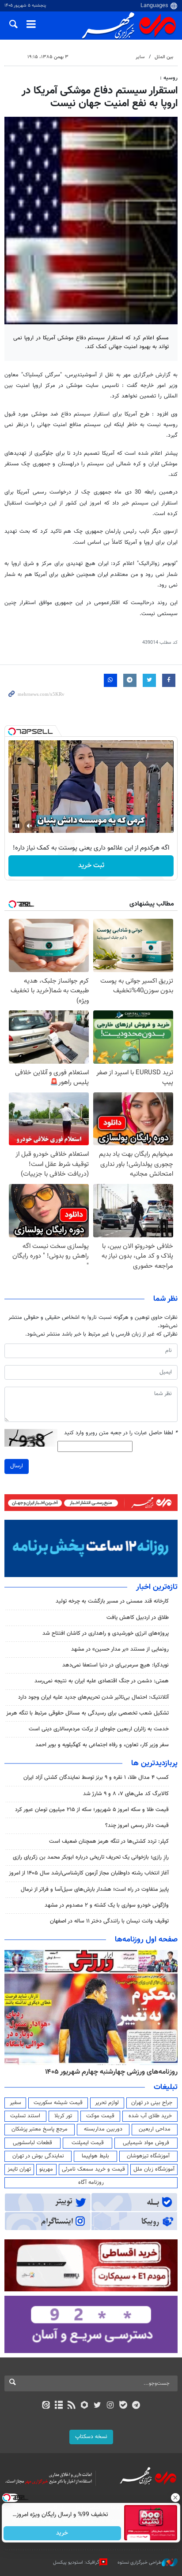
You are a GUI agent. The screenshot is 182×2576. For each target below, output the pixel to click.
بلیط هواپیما (95, 2156)
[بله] (123, 2406)
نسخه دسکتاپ (91, 2437)
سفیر (15, 2103)
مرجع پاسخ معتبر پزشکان (40, 2129)
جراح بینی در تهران (152, 2103)
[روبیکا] (85, 2406)
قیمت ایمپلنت (88, 2143)
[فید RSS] (72, 2406)
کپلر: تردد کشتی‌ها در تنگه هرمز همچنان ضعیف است (109, 1841)
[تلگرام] (136, 2406)
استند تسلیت (25, 2116)
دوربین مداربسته (103, 2129)
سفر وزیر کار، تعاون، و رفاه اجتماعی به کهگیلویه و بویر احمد (102, 1745)
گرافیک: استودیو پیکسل (76, 2563)
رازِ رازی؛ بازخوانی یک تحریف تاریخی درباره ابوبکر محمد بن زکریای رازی (91, 1857)
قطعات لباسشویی (32, 2143)
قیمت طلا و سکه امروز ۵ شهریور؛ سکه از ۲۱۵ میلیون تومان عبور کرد (92, 1810)
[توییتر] (97, 2406)
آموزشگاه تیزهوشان (148, 2156)
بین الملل (164, 57)
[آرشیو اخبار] (59, 2406)
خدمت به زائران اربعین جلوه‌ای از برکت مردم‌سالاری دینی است (99, 1729)
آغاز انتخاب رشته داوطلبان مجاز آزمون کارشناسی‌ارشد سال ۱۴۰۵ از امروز (89, 1873)
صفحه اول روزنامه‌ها (146, 1940)
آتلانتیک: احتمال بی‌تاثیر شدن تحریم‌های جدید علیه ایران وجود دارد (93, 1697)
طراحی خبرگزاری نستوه (140, 2563)
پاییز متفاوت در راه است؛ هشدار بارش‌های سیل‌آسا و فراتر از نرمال (95, 1889)
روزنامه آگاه (91, 2183)
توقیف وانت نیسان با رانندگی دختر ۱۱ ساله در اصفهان (109, 1921)
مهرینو (46, 2169)
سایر (140, 57)
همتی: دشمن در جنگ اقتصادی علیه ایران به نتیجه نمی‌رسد (102, 1681)
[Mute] (30, 826)
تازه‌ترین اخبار (157, 1587)
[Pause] (17, 826)
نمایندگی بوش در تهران (38, 2156)
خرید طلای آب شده (150, 2116)
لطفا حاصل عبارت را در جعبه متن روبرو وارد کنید (121, 1433)
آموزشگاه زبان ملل (154, 2169)
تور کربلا (63, 2116)
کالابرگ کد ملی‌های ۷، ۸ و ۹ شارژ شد (126, 1794)
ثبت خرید (91, 866)
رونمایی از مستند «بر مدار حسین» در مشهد (120, 1649)
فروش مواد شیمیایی (146, 2143)
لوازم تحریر (107, 2103)
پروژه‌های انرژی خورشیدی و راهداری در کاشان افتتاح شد (106, 1633)
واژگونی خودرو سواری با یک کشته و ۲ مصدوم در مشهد (107, 1905)
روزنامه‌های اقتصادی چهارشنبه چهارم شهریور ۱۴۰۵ (108, 2072)
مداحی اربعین (155, 2129)
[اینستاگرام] (110, 2406)
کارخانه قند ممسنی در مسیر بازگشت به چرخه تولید (112, 1601)
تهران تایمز (19, 2169)
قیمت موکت (100, 2116)
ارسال (17, 1466)
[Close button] (175, 2498)
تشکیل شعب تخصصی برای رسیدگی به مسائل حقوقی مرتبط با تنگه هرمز (87, 1713)
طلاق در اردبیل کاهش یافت (138, 1618)
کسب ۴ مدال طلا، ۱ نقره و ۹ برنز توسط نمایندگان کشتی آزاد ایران (96, 1778)
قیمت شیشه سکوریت (58, 2103)
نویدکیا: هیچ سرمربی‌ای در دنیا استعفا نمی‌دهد (116, 1665)
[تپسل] (12, 731)
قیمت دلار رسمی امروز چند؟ (137, 1826)
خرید (63, 2533)
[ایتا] (46, 2406)
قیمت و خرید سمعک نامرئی (93, 2169)
